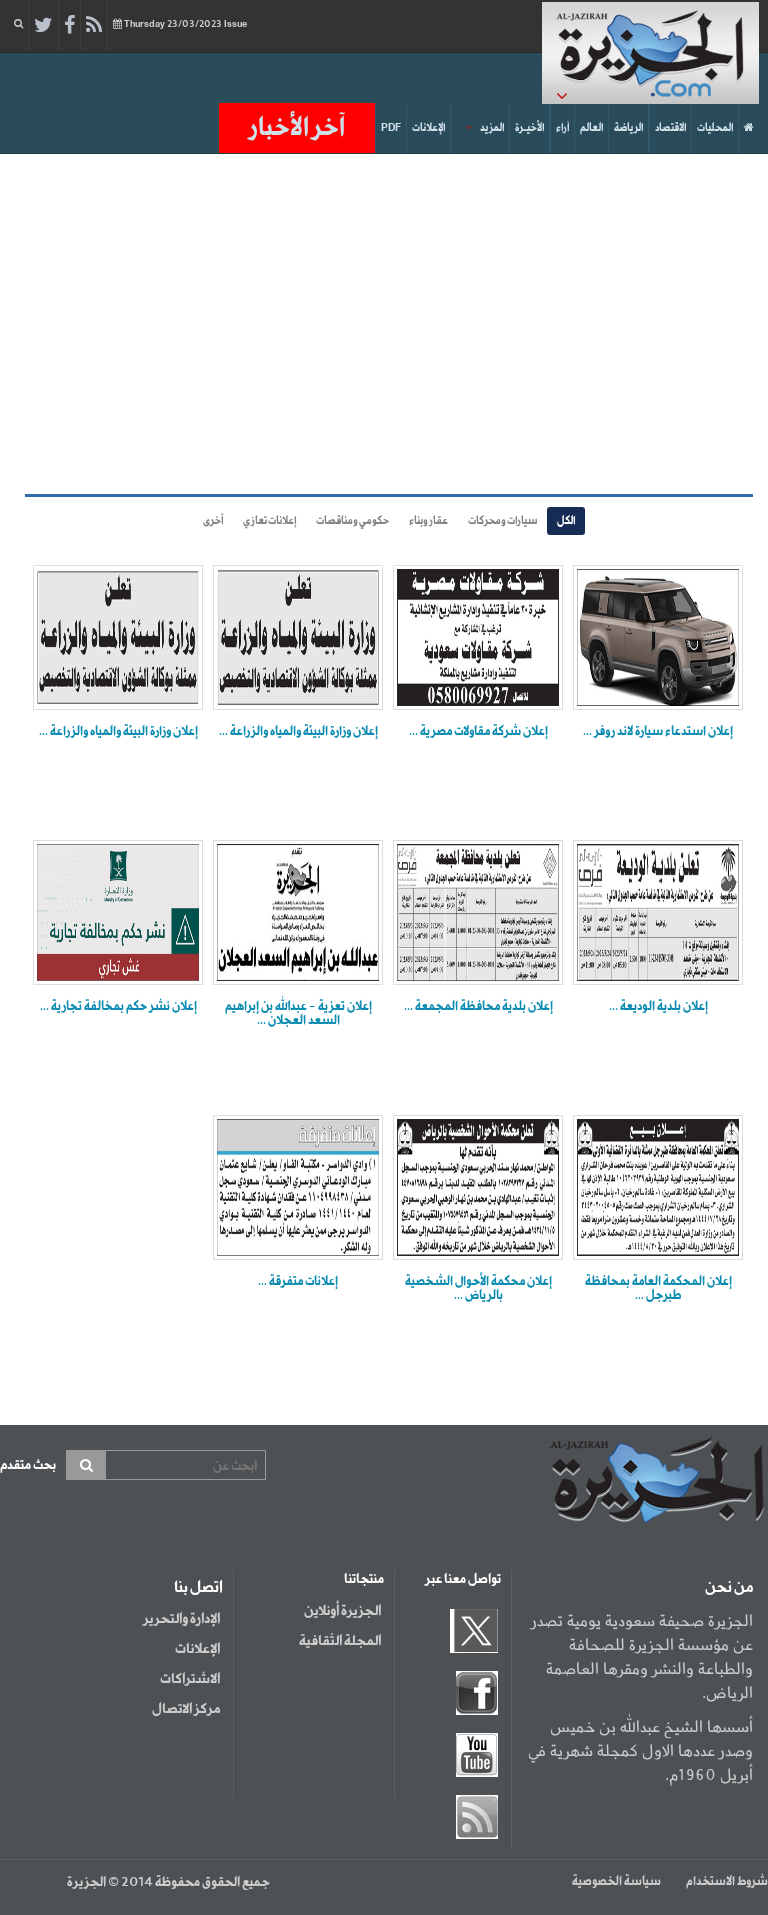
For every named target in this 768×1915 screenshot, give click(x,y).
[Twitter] (43, 26)
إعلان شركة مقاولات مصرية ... (478, 732)
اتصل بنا (198, 1588)
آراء (562, 128)
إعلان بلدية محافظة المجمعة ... (478, 1007)
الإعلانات (428, 128)
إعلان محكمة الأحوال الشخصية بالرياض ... (478, 1289)
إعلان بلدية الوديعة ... (658, 1007)
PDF (391, 128)
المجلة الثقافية (340, 1641)
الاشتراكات (190, 1679)
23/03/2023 (185, 24)
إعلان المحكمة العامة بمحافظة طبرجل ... (658, 1289)
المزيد (492, 128)
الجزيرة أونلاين (342, 1611)
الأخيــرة (529, 128)
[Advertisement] (378, 324)
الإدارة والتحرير (181, 1619)
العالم (591, 128)
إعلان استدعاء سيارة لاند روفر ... (658, 732)
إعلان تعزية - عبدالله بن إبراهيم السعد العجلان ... (298, 1014)
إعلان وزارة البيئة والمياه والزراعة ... (298, 732)
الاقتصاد (670, 128)
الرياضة (628, 128)
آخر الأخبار (297, 128)
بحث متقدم (28, 1465)
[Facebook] (69, 26)
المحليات (715, 128)
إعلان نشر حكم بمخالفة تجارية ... (118, 1007)
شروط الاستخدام (727, 1882)
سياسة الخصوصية (616, 1882)
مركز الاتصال (186, 1709)
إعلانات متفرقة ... (298, 1282)
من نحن (729, 1588)
